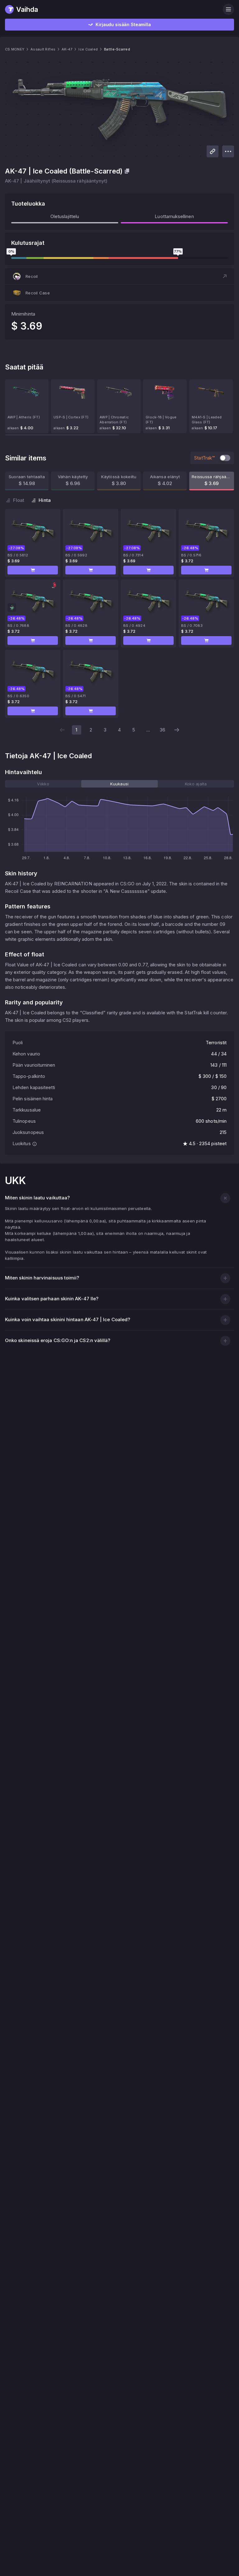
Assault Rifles (43, 49)
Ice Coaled (88, 49)
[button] (119, 276)
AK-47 (67, 49)
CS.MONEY (15, 49)
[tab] (43, 784)
